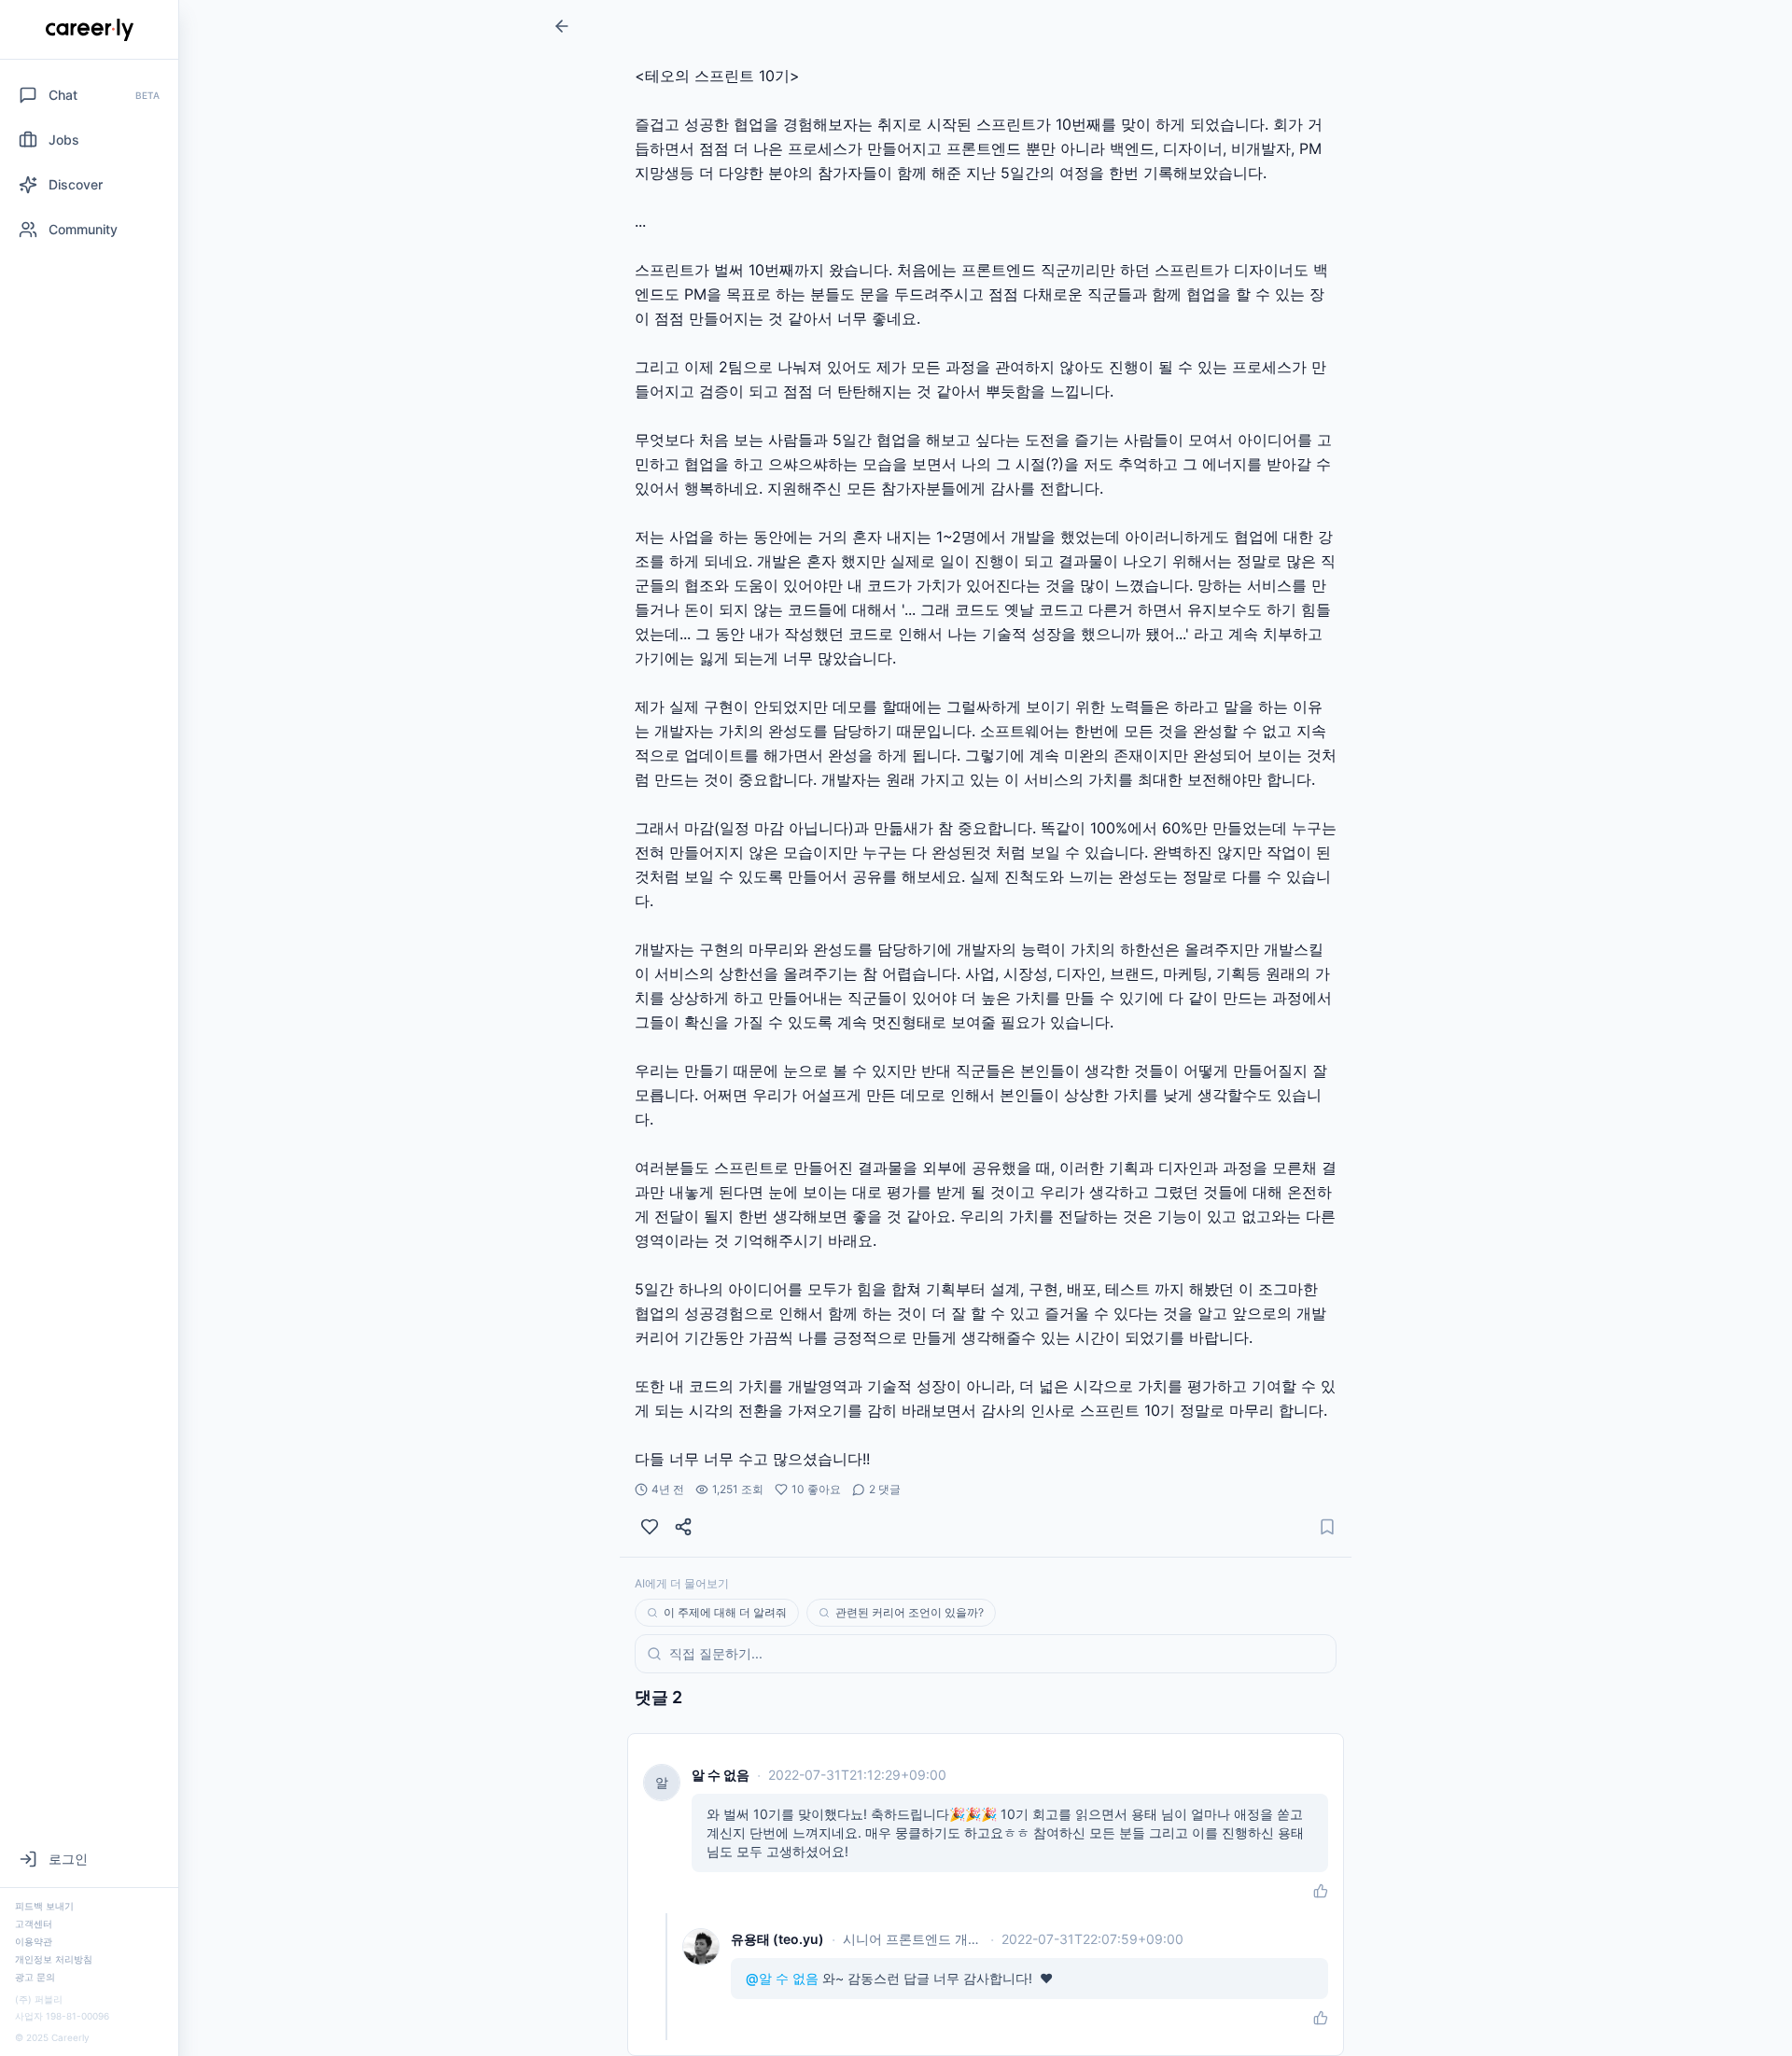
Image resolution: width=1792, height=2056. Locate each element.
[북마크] (1327, 1527)
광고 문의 (35, 1977)
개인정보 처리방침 (54, 1959)
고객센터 (34, 1923)
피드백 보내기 (44, 1906)
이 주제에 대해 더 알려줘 (725, 1612)
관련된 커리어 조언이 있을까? (910, 1612)
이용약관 (34, 1941)
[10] (650, 1527)
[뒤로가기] (562, 26)
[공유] (683, 1527)
